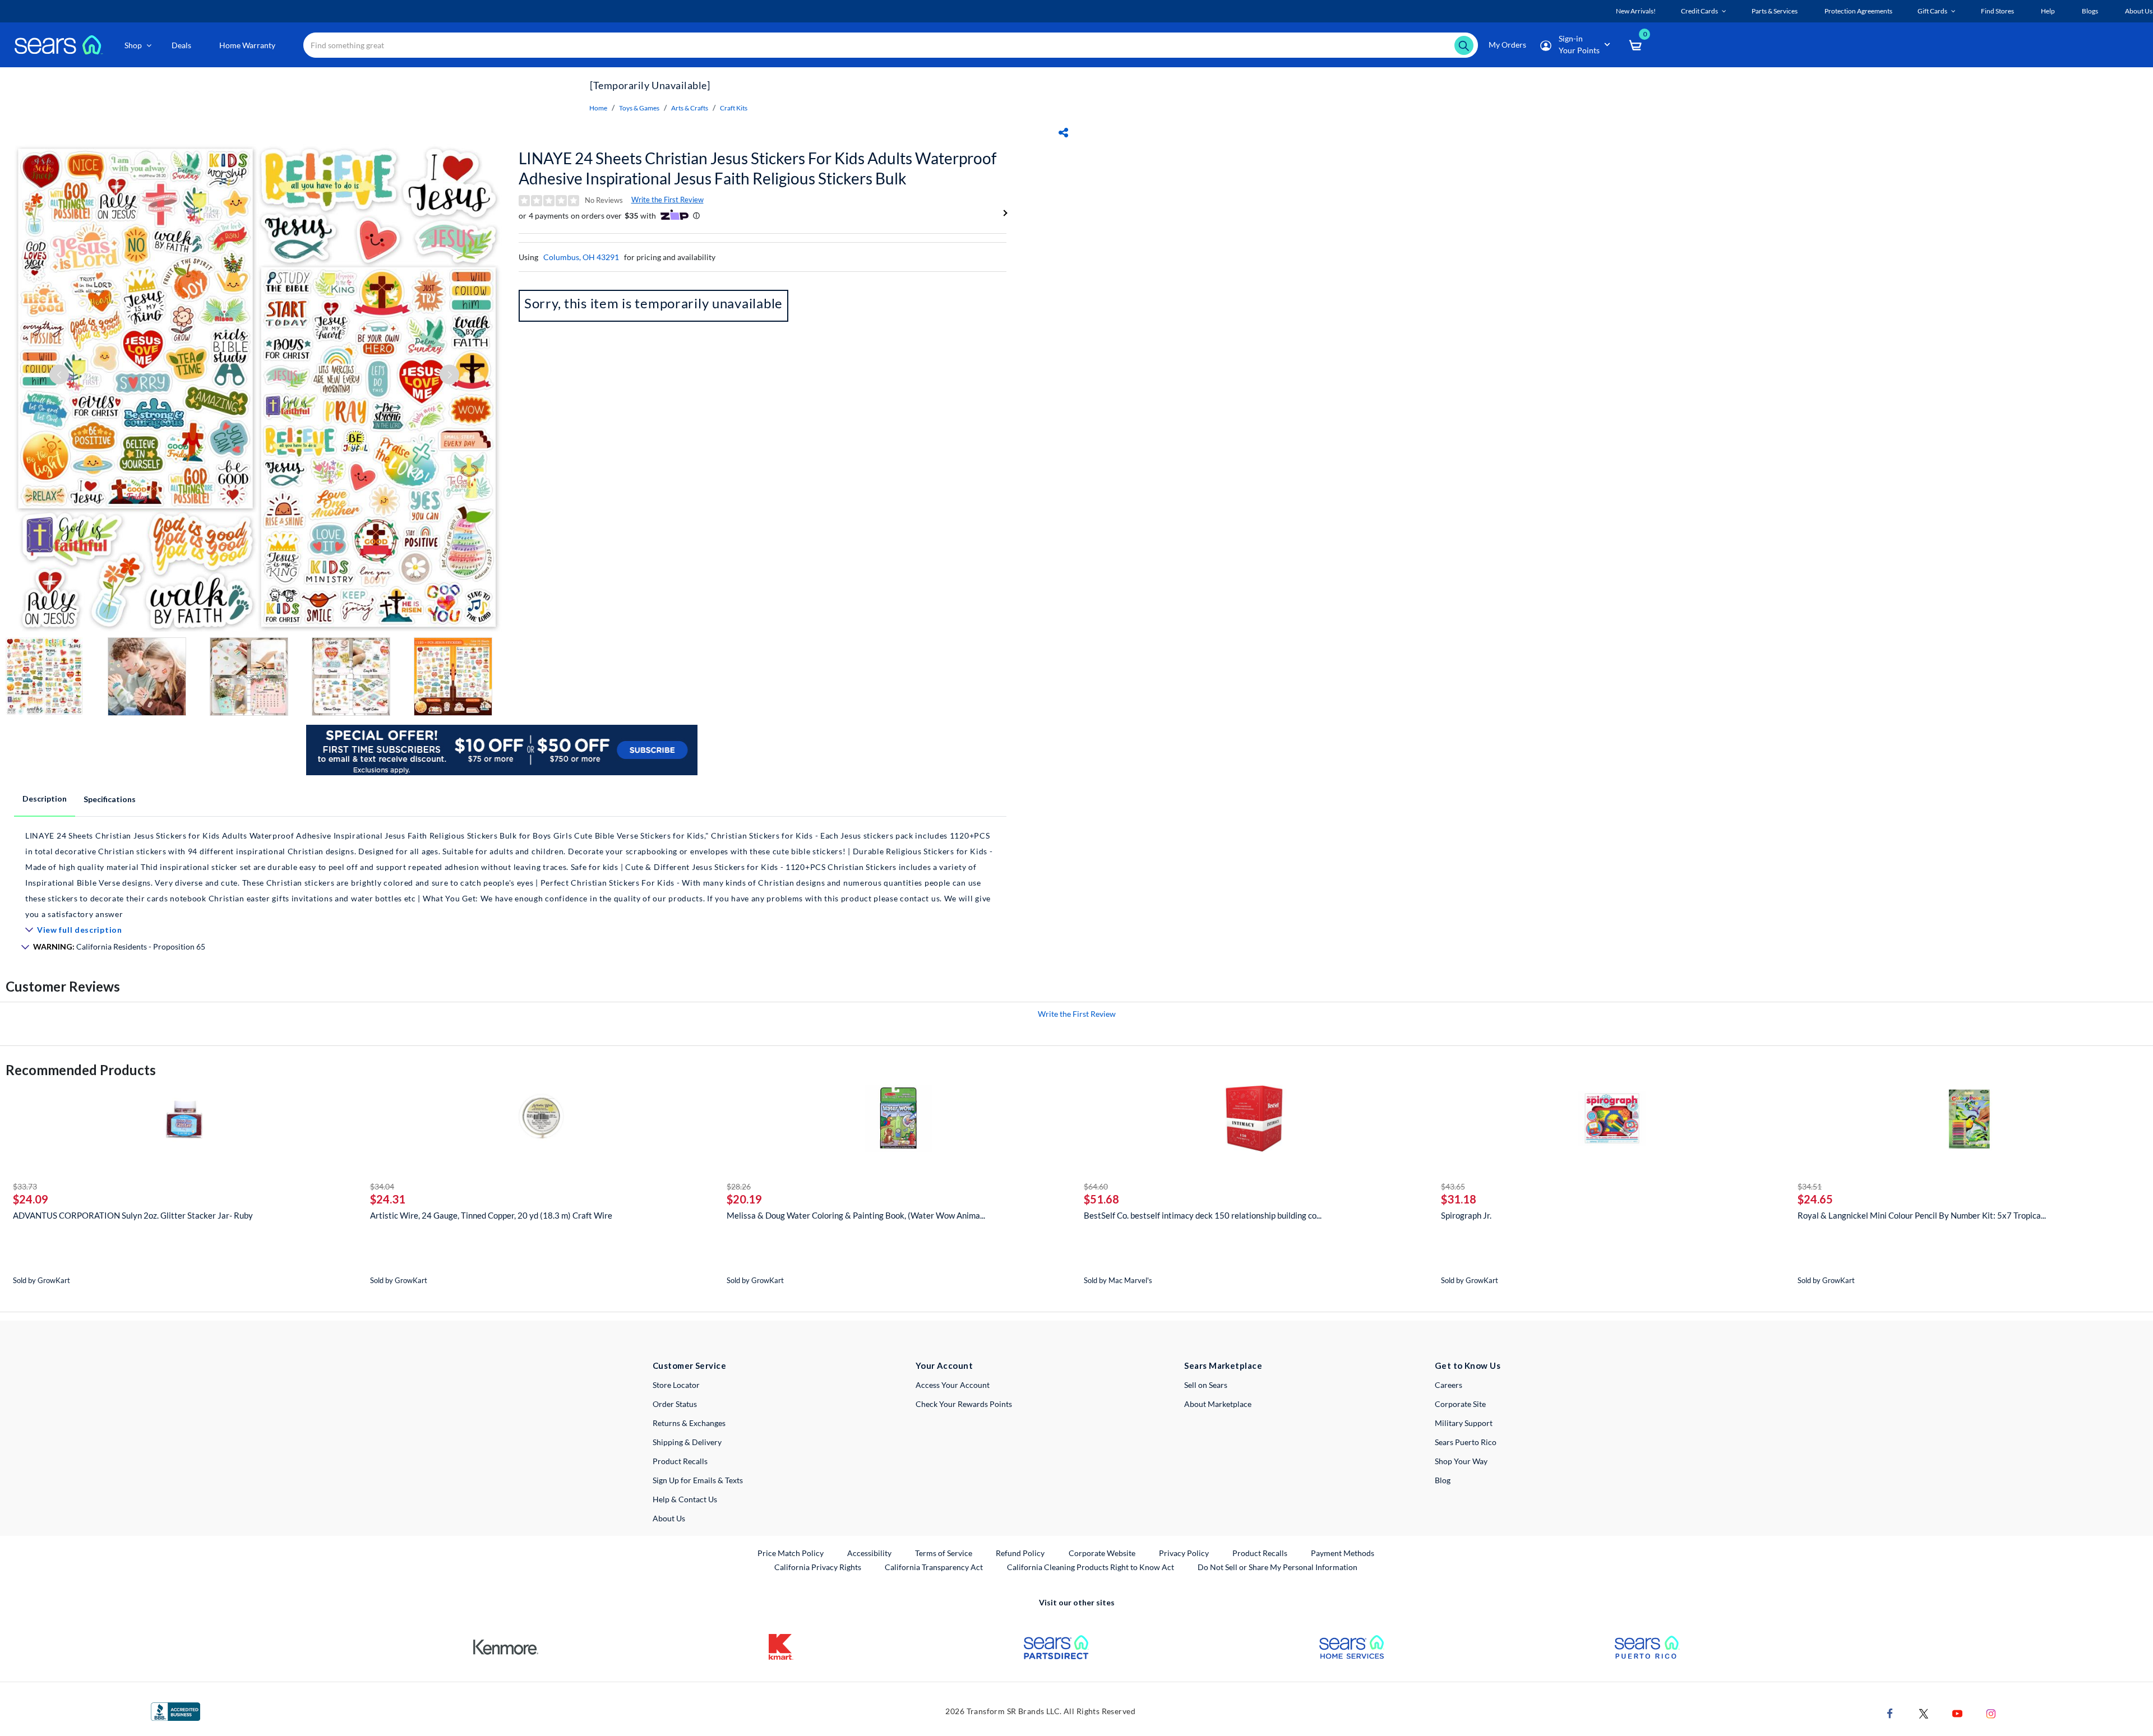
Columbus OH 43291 (581, 257)
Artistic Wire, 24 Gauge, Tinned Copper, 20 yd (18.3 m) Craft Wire (491, 1215)
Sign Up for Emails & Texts (698, 1480)
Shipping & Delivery (687, 1442)
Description (45, 798)
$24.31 (388, 1199)
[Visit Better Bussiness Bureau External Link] (175, 1710)
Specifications (110, 799)
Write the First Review (667, 200)
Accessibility (869, 1553)
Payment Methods (1343, 1553)
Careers (1449, 1385)
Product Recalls (680, 1461)
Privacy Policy (1184, 1553)
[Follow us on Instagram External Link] (1991, 1713)
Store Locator (676, 1385)
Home (598, 108)
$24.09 (31, 1199)
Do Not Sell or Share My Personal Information (1278, 1567)
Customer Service (689, 1365)
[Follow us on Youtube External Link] (1957, 1713)
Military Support (1464, 1423)
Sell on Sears (1206, 1385)
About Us (669, 1518)
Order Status (675, 1404)
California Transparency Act (934, 1567)
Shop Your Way (1461, 1461)
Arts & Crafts (690, 108)
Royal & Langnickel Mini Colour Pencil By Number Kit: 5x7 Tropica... (1922, 1215)
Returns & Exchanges (689, 1423)
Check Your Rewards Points (964, 1404)
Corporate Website (1103, 1553)
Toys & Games (639, 108)
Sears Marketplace (1223, 1365)
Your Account (944, 1365)
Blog (1443, 1480)
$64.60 (1096, 1186)
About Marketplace (1218, 1404)
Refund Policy (1020, 1553)
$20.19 (744, 1199)
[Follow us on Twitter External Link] (1924, 1713)
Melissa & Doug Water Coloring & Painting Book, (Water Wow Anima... (856, 1215)
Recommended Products (81, 1070)
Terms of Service (944, 1553)
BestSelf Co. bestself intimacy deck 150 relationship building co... (1203, 1215)
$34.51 (1810, 1186)
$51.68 (1101, 1199)
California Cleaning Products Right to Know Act (1091, 1567)
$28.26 (739, 1186)
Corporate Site (1460, 1404)
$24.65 (1815, 1199)
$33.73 (25, 1186)
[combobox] (891, 45)
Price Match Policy (791, 1553)
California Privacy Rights (818, 1567)
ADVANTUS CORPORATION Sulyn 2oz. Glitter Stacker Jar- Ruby (133, 1215)
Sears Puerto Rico (1466, 1442)
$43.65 (1453, 1186)
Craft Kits (734, 108)
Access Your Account (953, 1385)
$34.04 (382, 1186)
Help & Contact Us (685, 1499)
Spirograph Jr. (1466, 1215)
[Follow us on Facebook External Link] (1890, 1713)
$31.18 (1459, 1199)
